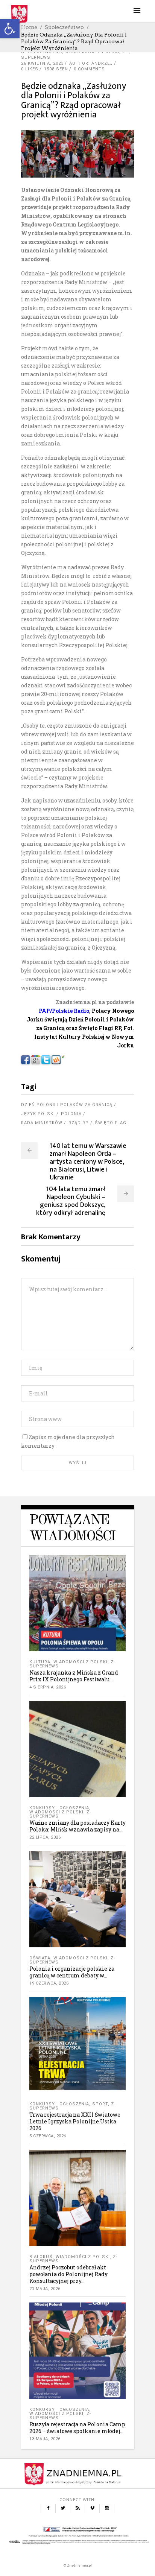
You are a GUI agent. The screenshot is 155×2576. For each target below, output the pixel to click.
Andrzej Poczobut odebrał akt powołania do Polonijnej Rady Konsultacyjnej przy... (68, 2274)
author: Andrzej (91, 63)
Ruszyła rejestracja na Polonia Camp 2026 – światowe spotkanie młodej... (77, 2428)
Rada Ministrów (42, 1123)
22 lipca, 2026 (45, 1837)
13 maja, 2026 (45, 2439)
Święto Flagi (111, 1123)
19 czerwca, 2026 (49, 1983)
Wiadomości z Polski (81, 1662)
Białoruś (41, 2257)
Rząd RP (79, 1123)
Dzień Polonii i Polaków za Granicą (67, 1105)
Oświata (40, 1958)
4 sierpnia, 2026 (48, 1687)
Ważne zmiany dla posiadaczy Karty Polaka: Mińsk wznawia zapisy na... (77, 1826)
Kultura (40, 1662)
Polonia (71, 1114)
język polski (38, 1114)
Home (29, 27)
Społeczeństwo (64, 27)
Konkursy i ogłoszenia (59, 1808)
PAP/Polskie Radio (64, 1011)
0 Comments (89, 69)
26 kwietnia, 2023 (42, 63)
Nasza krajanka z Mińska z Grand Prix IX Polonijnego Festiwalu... (74, 1676)
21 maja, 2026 (45, 2289)
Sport (100, 2104)
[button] (10, 29)
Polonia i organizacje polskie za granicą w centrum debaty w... (72, 1972)
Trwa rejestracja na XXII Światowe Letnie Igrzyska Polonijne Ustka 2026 (75, 2121)
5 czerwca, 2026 (48, 2136)
